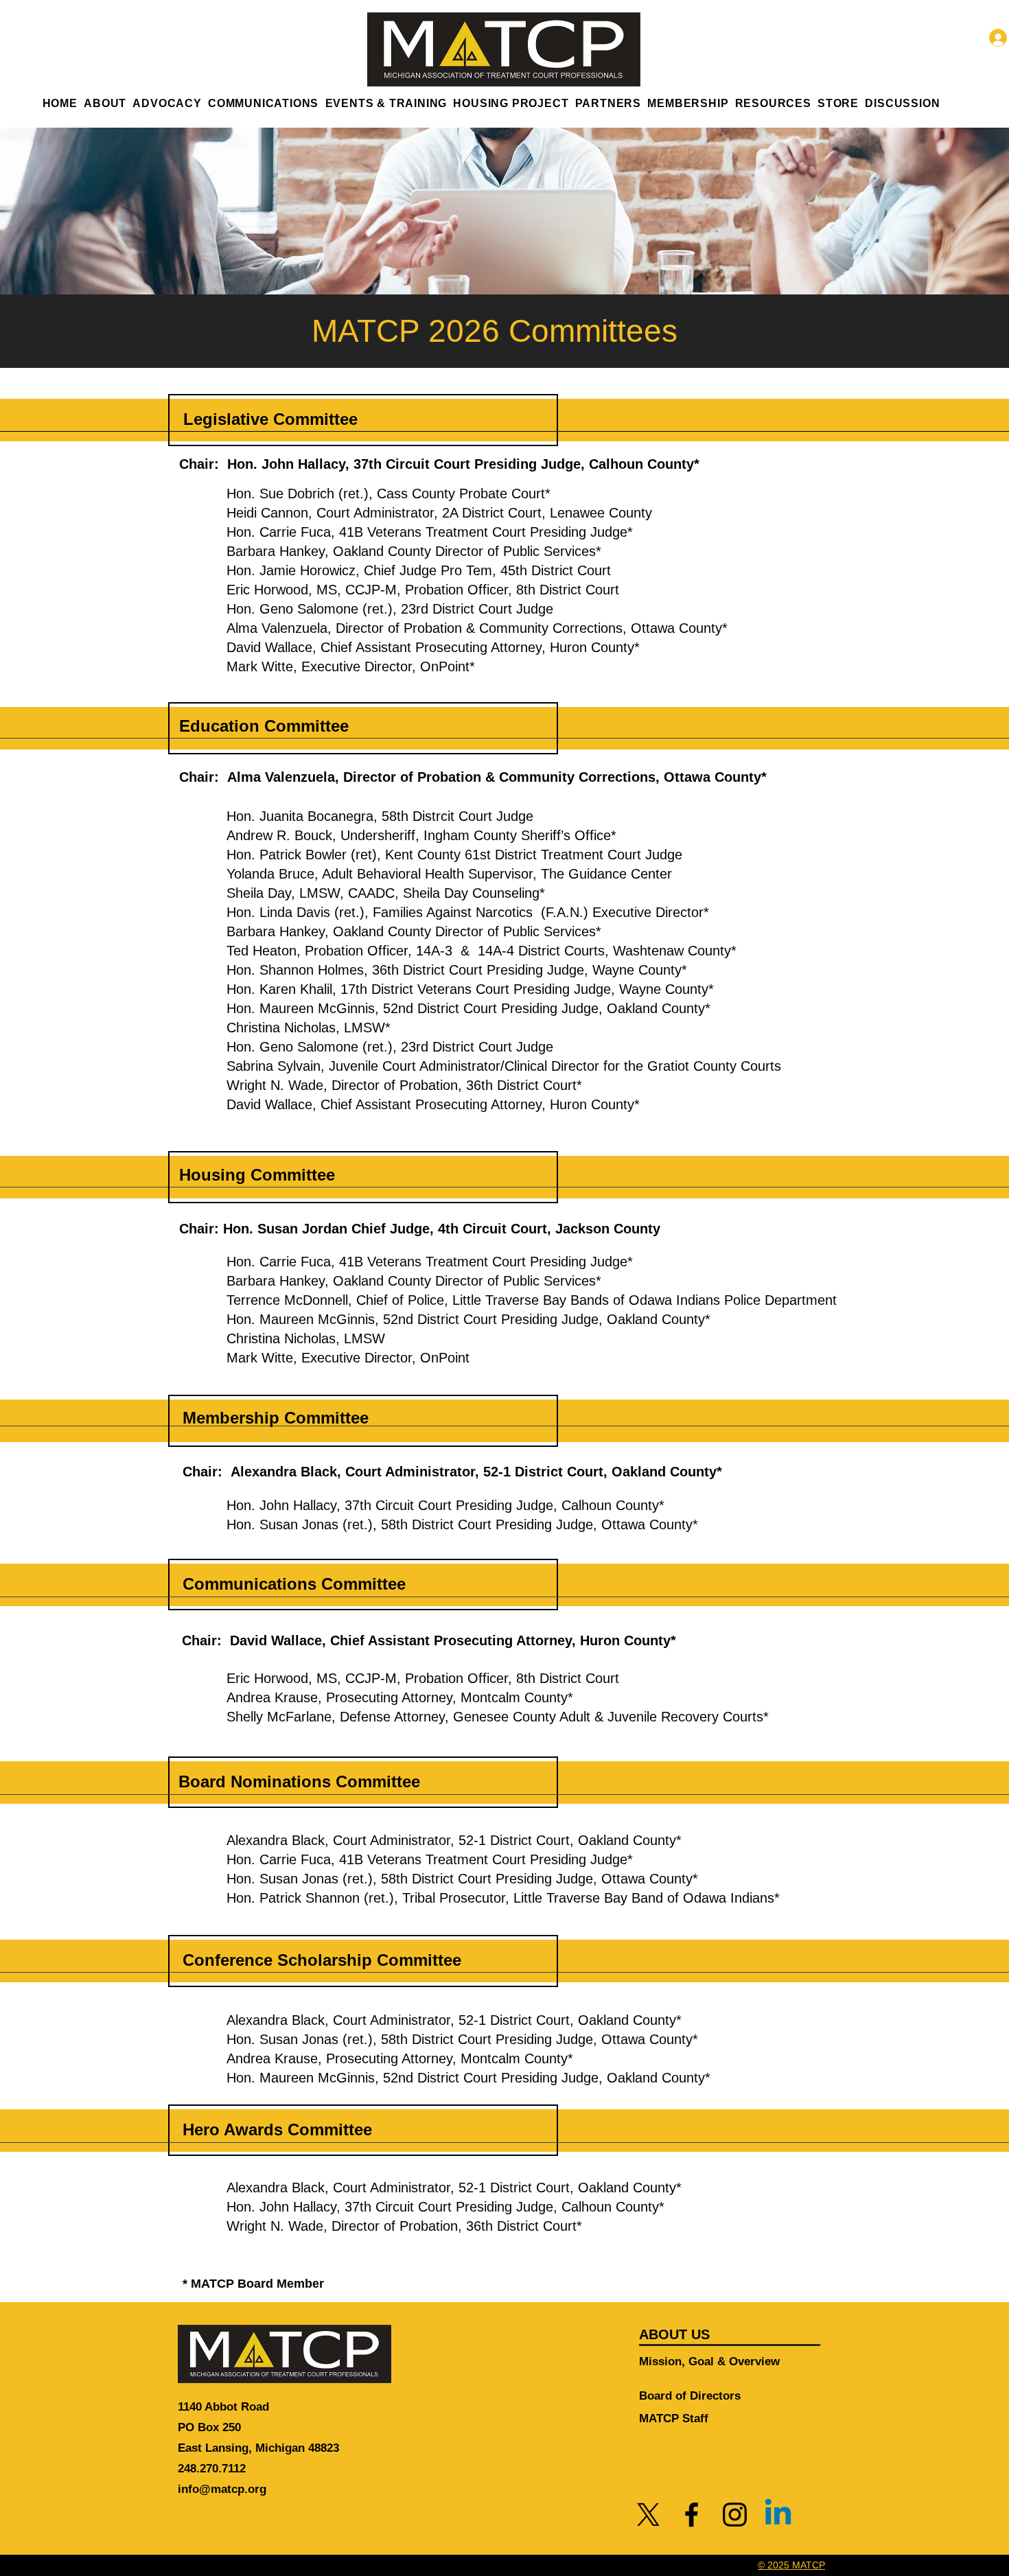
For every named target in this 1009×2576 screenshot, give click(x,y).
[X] (648, 2515)
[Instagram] (735, 2515)
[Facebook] (692, 2515)
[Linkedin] (778, 2515)
